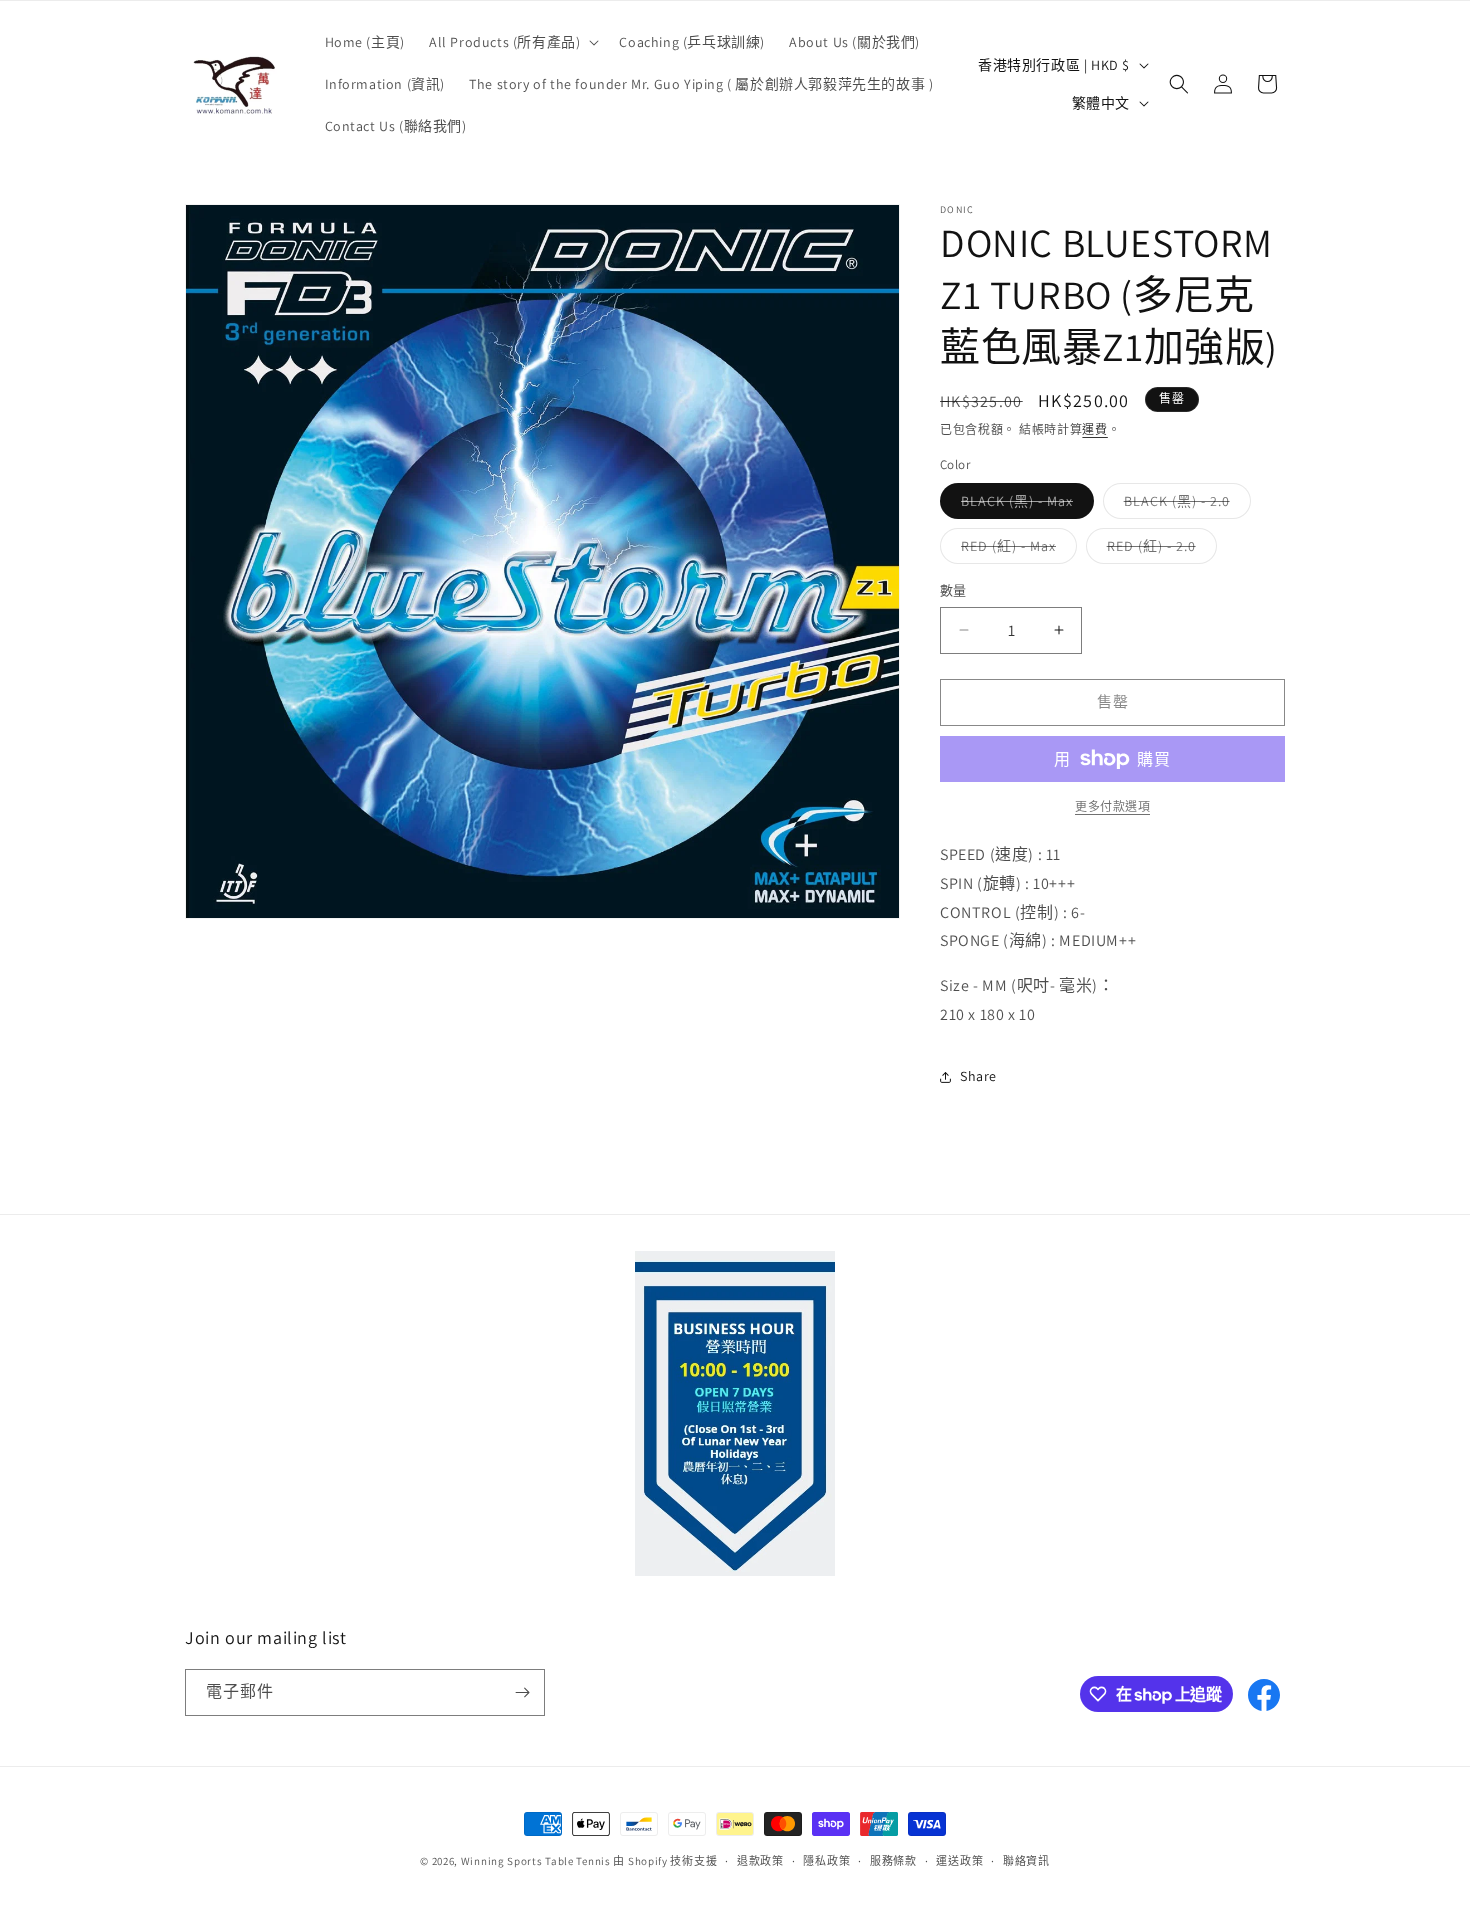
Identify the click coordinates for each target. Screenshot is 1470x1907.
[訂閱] (522, 1692)
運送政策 (959, 1861)
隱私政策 (826, 1861)
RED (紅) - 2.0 (1158, 550)
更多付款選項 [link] (1112, 806)
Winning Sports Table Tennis (536, 1861)
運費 (1094, 429)
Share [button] (978, 1076)
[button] (512, 42)
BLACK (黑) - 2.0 (1184, 505)
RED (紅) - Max (1015, 550)
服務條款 (893, 1861)
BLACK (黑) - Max (1024, 505)
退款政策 (760, 1861)
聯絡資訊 (1026, 1861)
